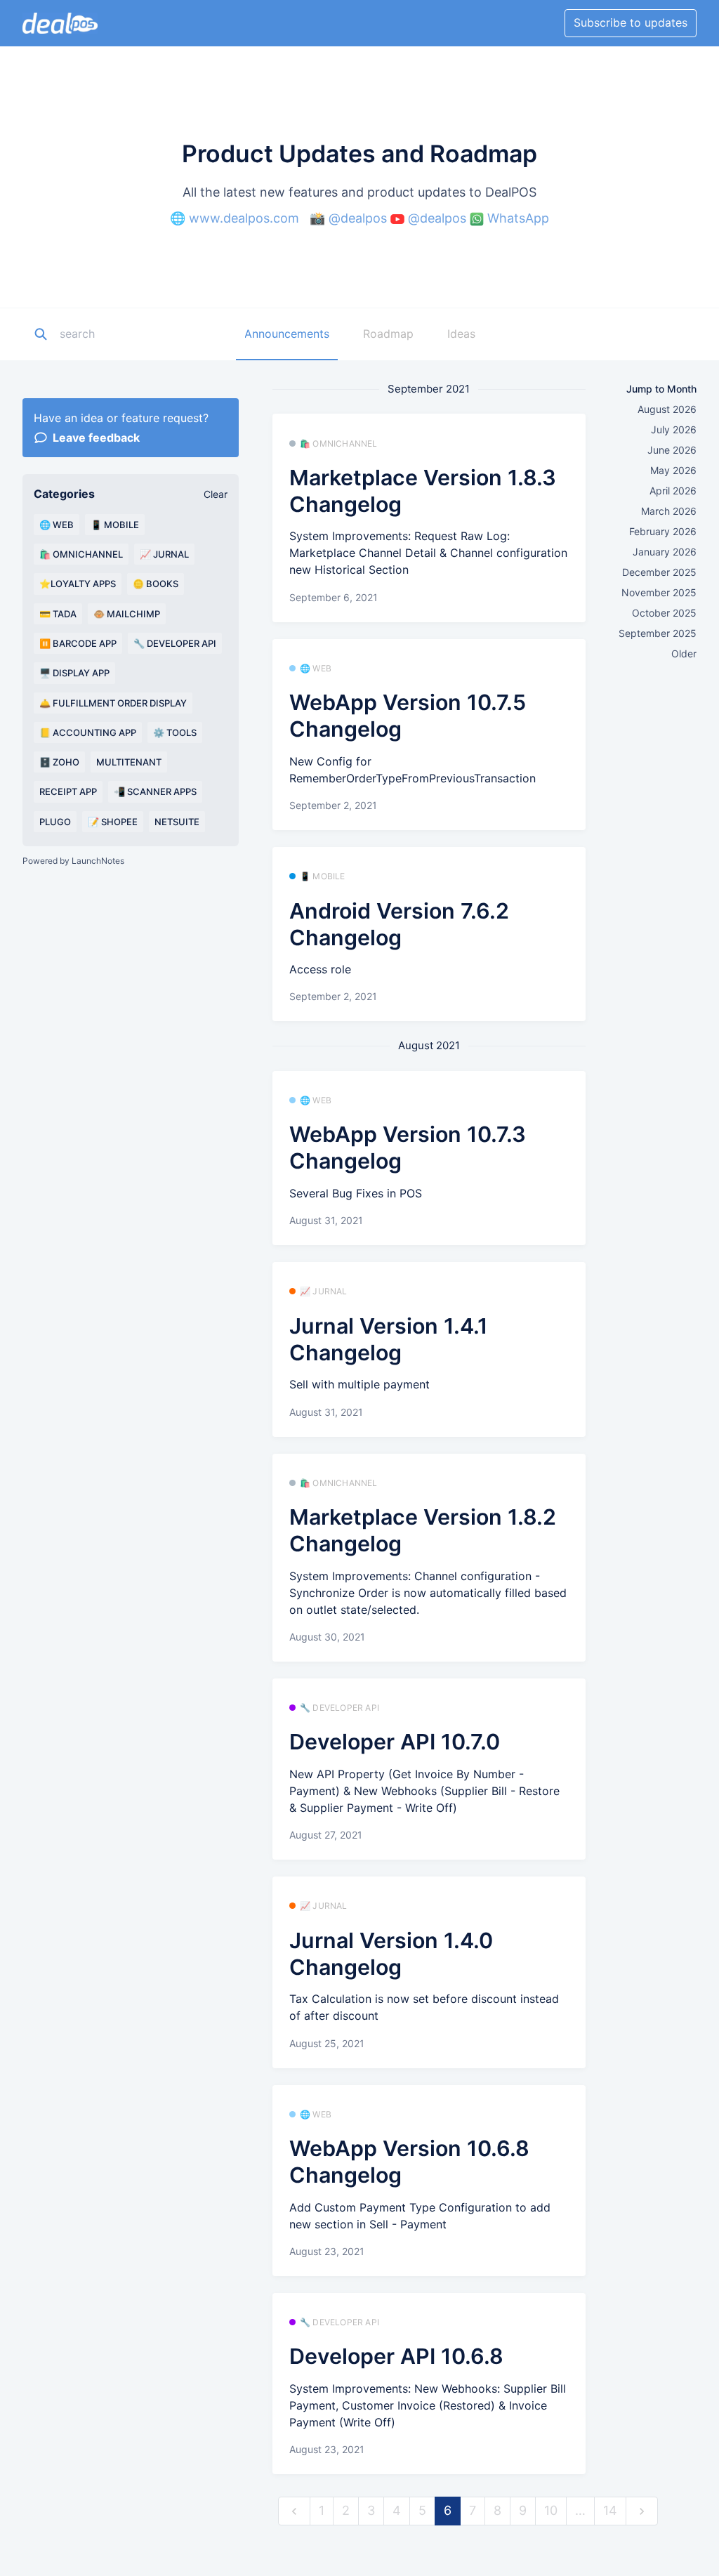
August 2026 (667, 409)
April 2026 (673, 491)
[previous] (294, 2511)
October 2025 (664, 613)
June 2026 (672, 450)
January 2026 (665, 552)
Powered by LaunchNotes (73, 861)
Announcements (287, 334)
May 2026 (673, 470)
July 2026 (674, 429)
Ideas (461, 334)
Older (684, 653)
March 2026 (669, 511)
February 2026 (663, 531)
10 (551, 2510)
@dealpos (358, 218)
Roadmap (388, 334)
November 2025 (659, 592)
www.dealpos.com (244, 218)
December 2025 (659, 572)
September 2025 (658, 633)
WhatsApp (518, 218)
